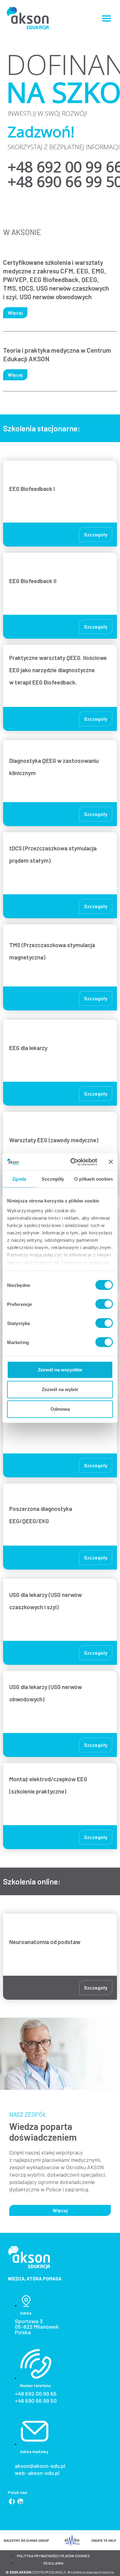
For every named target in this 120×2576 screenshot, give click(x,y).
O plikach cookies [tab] (94, 1179)
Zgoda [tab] (19, 1179)
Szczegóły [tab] (53, 1179)
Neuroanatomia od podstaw (45, 1942)
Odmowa (60, 1409)
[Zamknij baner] (111, 1162)
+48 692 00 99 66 (36, 2394)
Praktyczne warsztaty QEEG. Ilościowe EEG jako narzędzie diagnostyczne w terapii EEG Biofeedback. (58, 670)
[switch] (104, 1304)
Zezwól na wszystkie (60, 1370)
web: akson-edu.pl (37, 2473)
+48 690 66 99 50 (36, 2401)
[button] (106, 18)
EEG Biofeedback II (34, 581)
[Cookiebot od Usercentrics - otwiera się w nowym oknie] (73, 1162)
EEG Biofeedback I (32, 489)
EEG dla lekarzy (28, 1048)
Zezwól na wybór (60, 1389)
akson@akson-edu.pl (40, 2466)
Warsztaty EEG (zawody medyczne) (54, 1140)
